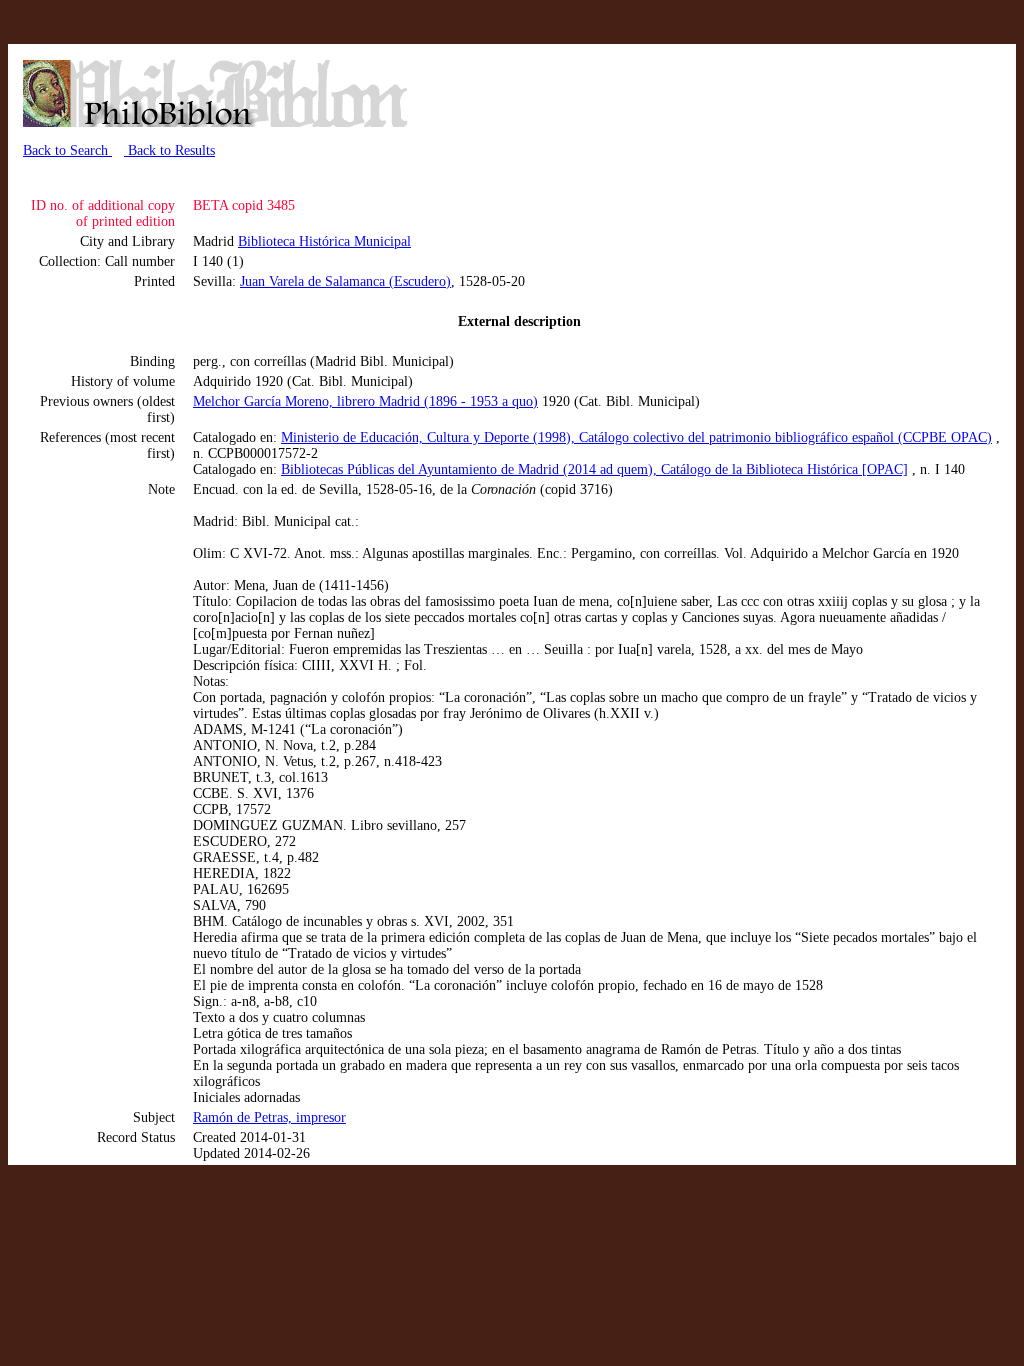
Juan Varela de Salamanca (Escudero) (345, 281)
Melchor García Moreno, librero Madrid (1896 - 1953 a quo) (365, 401)
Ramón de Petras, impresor (269, 1117)
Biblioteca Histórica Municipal (324, 241)
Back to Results (169, 150)
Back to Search (67, 150)
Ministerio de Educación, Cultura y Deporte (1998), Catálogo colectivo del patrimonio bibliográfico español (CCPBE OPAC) (636, 437)
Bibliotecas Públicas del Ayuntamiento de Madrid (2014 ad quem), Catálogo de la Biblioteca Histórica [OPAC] (594, 469)
